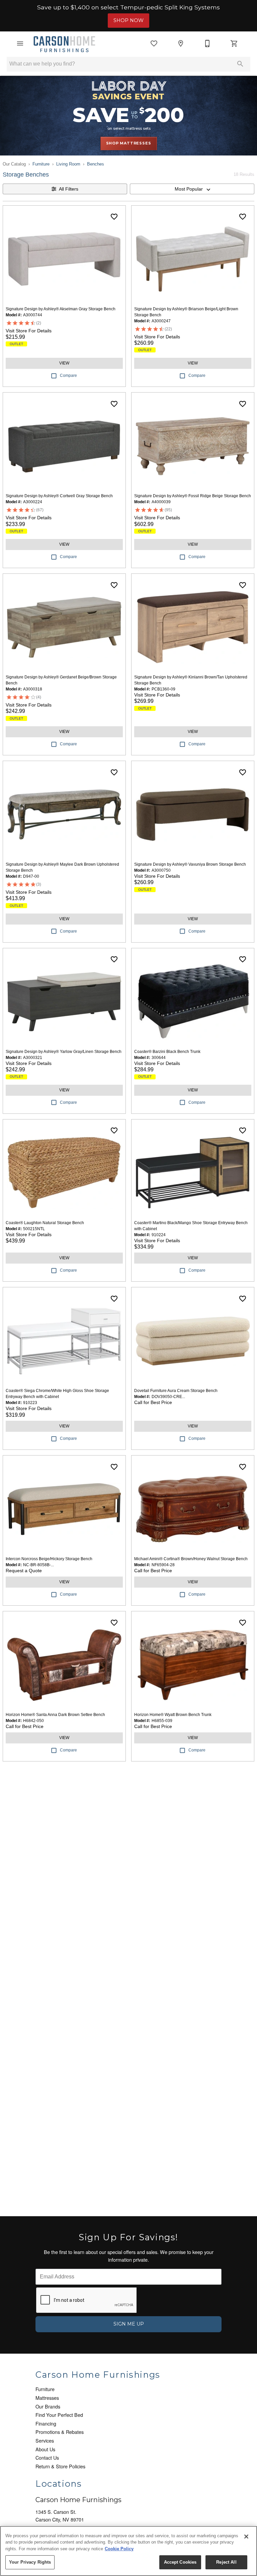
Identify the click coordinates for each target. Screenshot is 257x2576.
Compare (68, 375)
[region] (128, 2551)
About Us (45, 2449)
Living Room (68, 164)
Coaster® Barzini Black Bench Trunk (167, 1052)
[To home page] (64, 43)
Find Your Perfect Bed (59, 2415)
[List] (154, 43)
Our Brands (48, 2406)
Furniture (41, 164)
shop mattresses (129, 143)
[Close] (246, 2537)
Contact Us (47, 2457)
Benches (96, 164)
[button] (20, 43)
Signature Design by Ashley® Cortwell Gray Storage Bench (59, 496)
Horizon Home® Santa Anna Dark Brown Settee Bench (55, 1715)
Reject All (226, 2562)
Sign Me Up (129, 2324)
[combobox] (192, 189)
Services (45, 2440)
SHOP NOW (128, 20)
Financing (46, 2423)
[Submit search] (240, 64)
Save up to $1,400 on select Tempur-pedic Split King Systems (128, 7)
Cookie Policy (119, 2549)
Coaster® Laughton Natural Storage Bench (45, 1223)
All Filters (69, 189)
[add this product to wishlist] (114, 217)
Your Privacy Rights (30, 2562)
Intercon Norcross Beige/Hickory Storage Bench (49, 1559)
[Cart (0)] (234, 43)
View (64, 363)
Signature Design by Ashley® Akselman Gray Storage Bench (61, 309)
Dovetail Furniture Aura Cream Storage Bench (176, 1391)
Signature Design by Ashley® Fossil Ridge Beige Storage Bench (193, 496)
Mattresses (47, 2398)
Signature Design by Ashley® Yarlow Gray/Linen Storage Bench (64, 1052)
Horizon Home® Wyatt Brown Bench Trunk (173, 1715)
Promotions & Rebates (60, 2432)
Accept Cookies (180, 2562)
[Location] (181, 43)
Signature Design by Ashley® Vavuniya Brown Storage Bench (190, 864)
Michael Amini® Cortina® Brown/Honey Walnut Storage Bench (191, 1559)
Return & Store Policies (60, 2466)
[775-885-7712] (207, 43)
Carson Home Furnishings (78, 2500)
